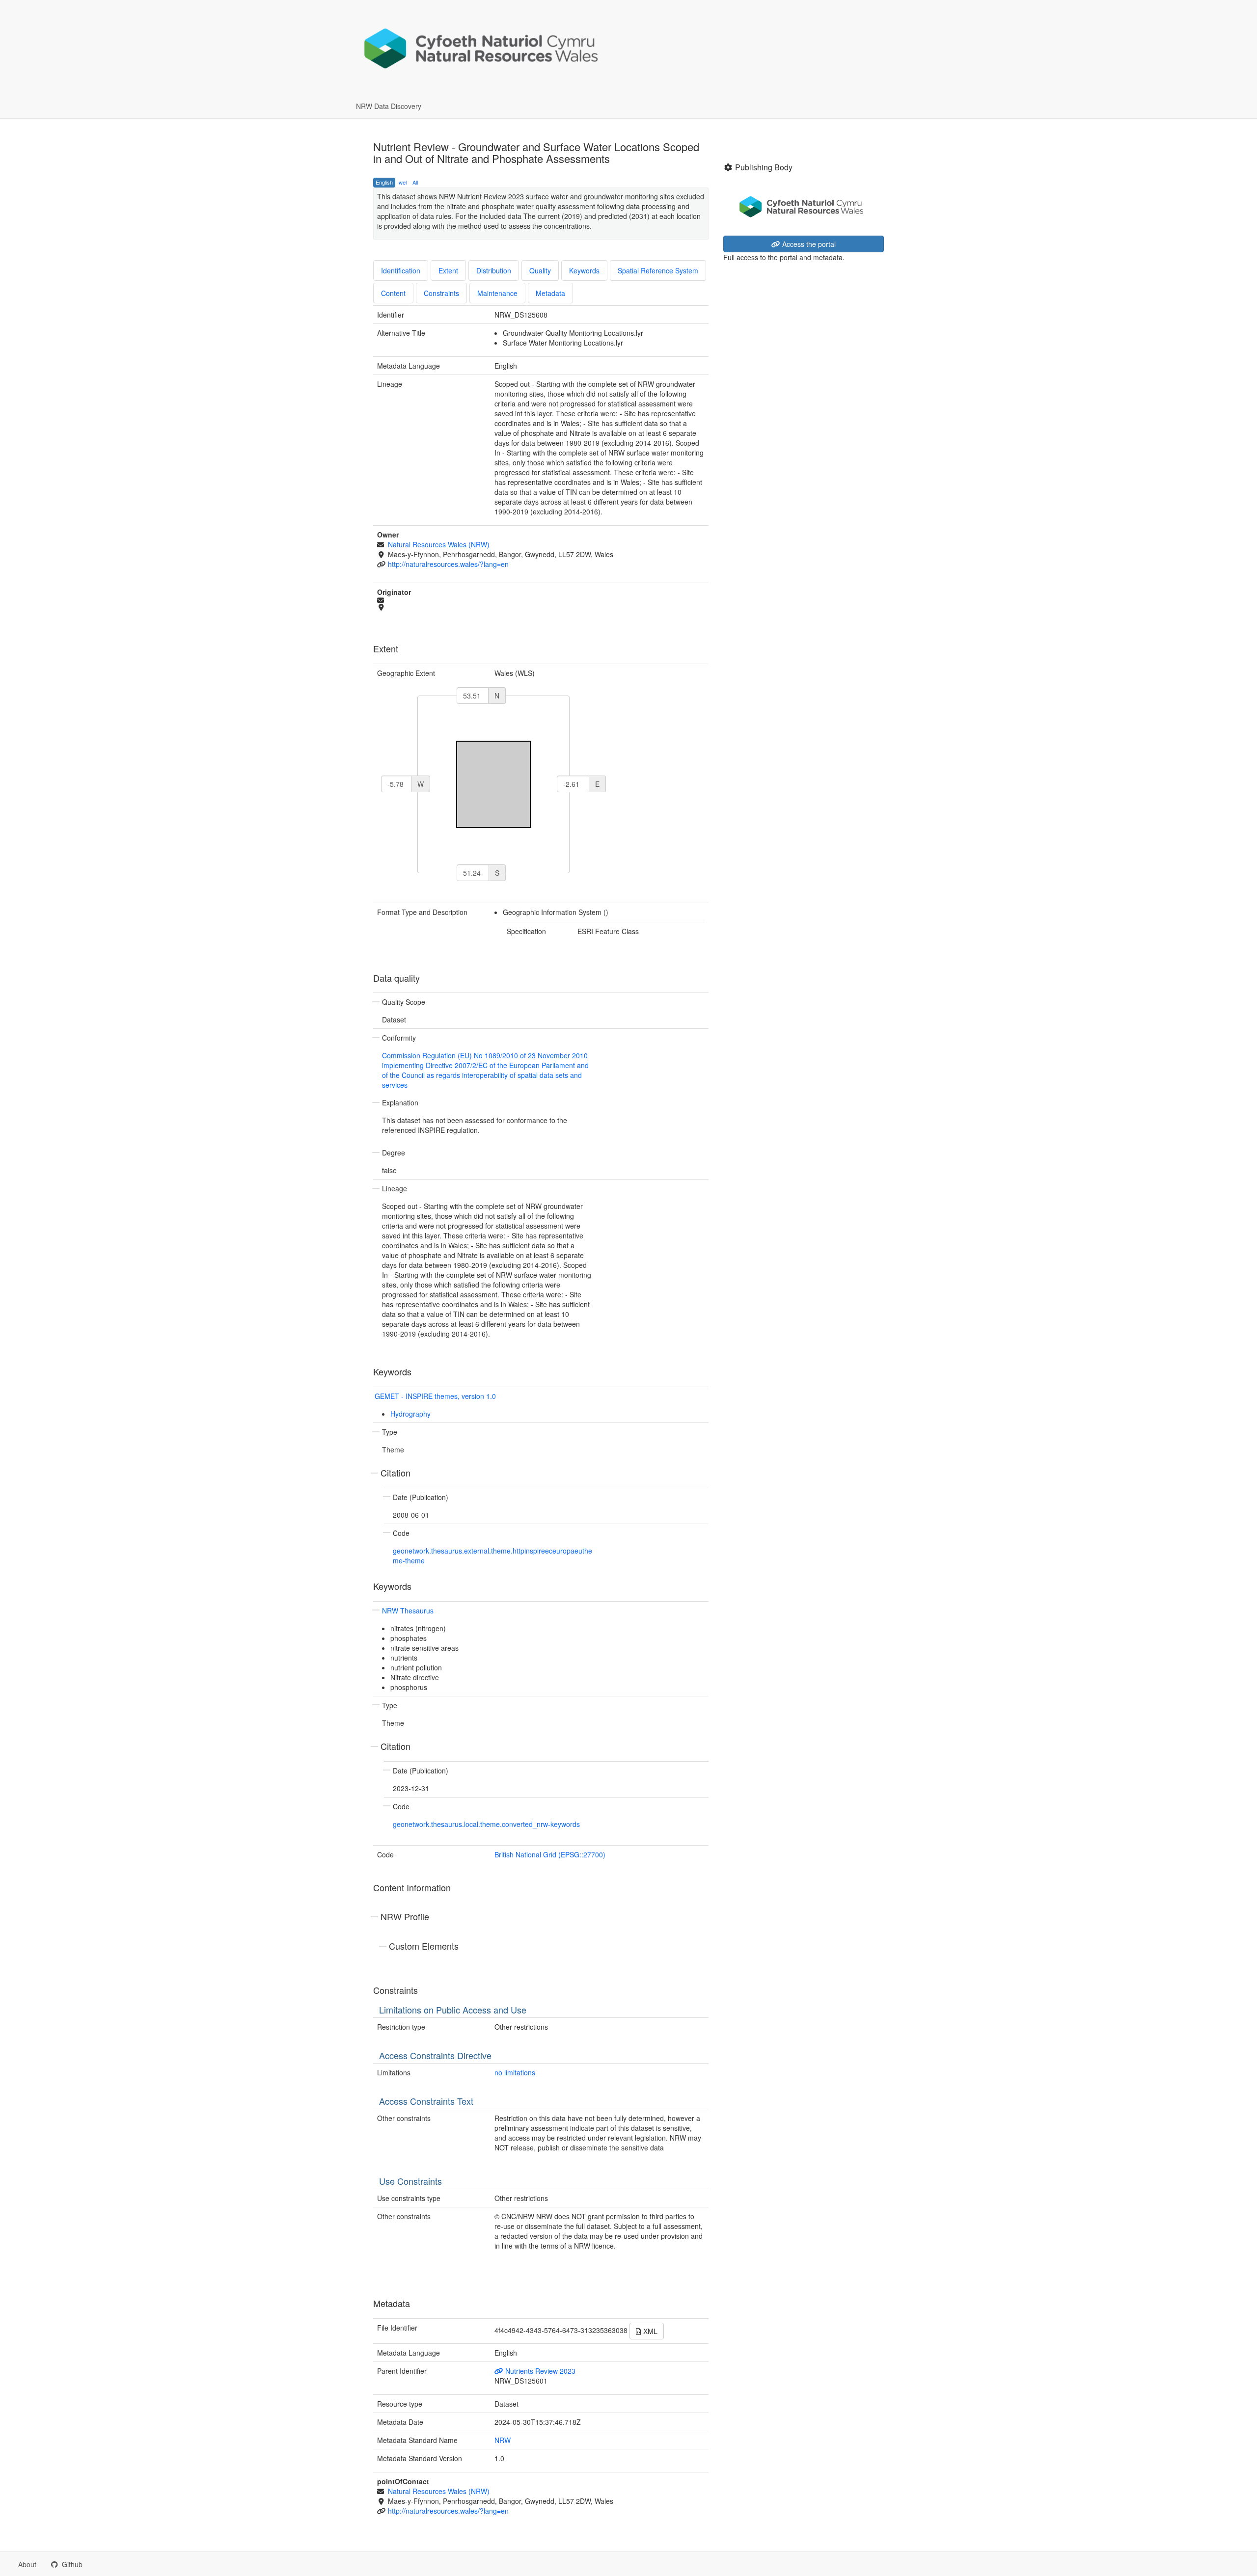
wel (403, 182)
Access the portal (808, 244)
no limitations (515, 2072)
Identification (401, 270)
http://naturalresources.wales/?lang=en (448, 564)
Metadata (550, 293)
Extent (448, 270)
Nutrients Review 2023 (539, 2371)
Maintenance (497, 293)
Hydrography (410, 1414)
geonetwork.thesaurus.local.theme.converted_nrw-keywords (486, 1824)
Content (393, 293)
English (384, 182)
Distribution (494, 270)
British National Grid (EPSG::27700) (550, 1854)
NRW (503, 2440)
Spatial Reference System (658, 270)
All (415, 182)
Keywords (584, 270)
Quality (540, 270)
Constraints (441, 293)
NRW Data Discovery (389, 106)
